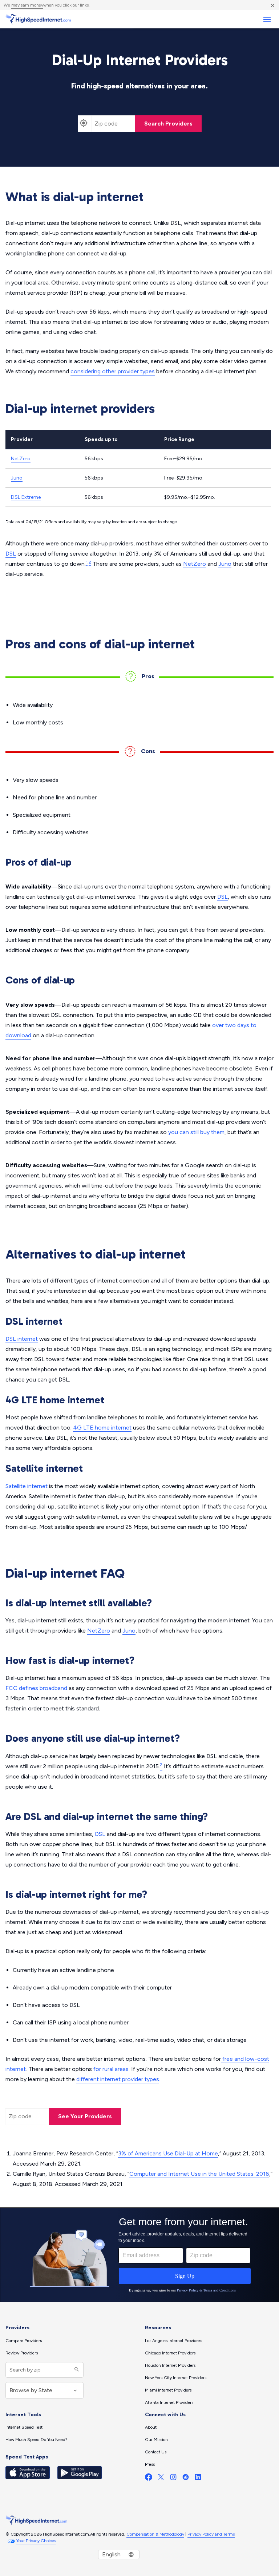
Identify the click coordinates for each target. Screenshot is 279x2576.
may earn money (27, 5)
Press (150, 2464)
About (151, 2427)
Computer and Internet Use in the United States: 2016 (199, 2174)
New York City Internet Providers (176, 2378)
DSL (11, 554)
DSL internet (22, 1339)
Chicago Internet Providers (170, 2353)
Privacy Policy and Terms (211, 2534)
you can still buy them (196, 1132)
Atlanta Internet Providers (169, 2402)
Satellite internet (27, 1486)
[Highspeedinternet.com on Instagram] (173, 2479)
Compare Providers (24, 2341)
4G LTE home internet (102, 1428)
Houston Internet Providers (170, 2365)
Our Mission (156, 2440)
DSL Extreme (26, 497)
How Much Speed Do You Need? (37, 2440)
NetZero (21, 459)
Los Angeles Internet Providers (173, 2341)
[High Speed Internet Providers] (38, 19)
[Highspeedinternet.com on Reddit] (186, 2479)
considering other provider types (113, 371)
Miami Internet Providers (168, 2390)
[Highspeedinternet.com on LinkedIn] (198, 2479)
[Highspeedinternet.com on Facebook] (149, 2479)
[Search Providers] (76, 2370)
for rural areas (111, 2069)
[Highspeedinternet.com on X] (161, 2479)
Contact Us (156, 2452)
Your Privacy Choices (36, 2541)
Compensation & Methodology (155, 2534)
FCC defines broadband (36, 1688)
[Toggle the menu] (267, 19)
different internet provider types (118, 2079)
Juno (17, 478)
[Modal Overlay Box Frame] (139, 2255)
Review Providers (22, 2353)
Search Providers (168, 124)
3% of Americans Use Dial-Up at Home (168, 2153)
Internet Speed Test (24, 2427)
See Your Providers (85, 2116)
